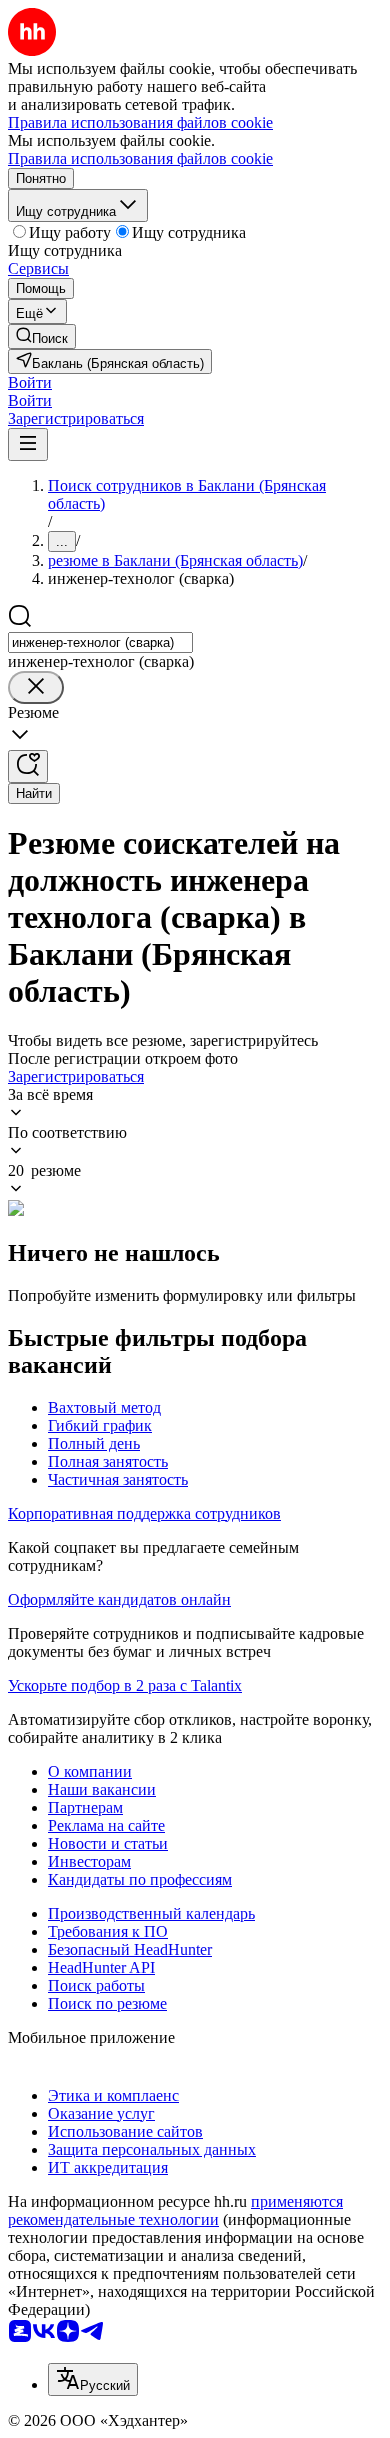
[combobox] (100, 642)
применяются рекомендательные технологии (175, 2210)
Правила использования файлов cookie (140, 158)
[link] (42, 336)
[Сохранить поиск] (28, 766)
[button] (30, 382)
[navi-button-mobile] (28, 444)
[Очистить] (36, 687)
